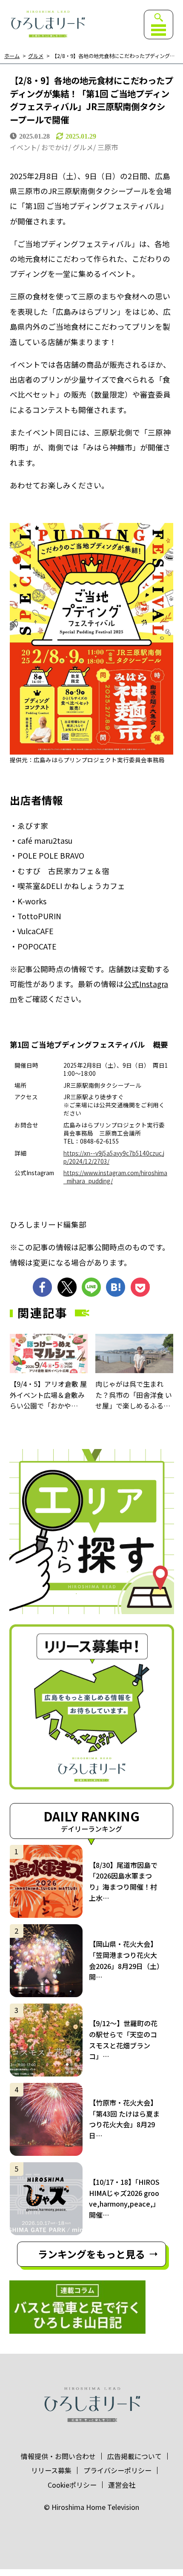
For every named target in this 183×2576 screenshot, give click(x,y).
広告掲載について (134, 2456)
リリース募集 (51, 2470)
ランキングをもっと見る (91, 2254)
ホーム (12, 56)
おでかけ (55, 147)
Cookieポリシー (72, 2485)
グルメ (36, 56)
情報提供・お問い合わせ (58, 2456)
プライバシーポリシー (117, 2470)
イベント (23, 147)
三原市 (108, 147)
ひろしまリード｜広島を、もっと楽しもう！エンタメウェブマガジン (47, 24)
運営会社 (122, 2485)
